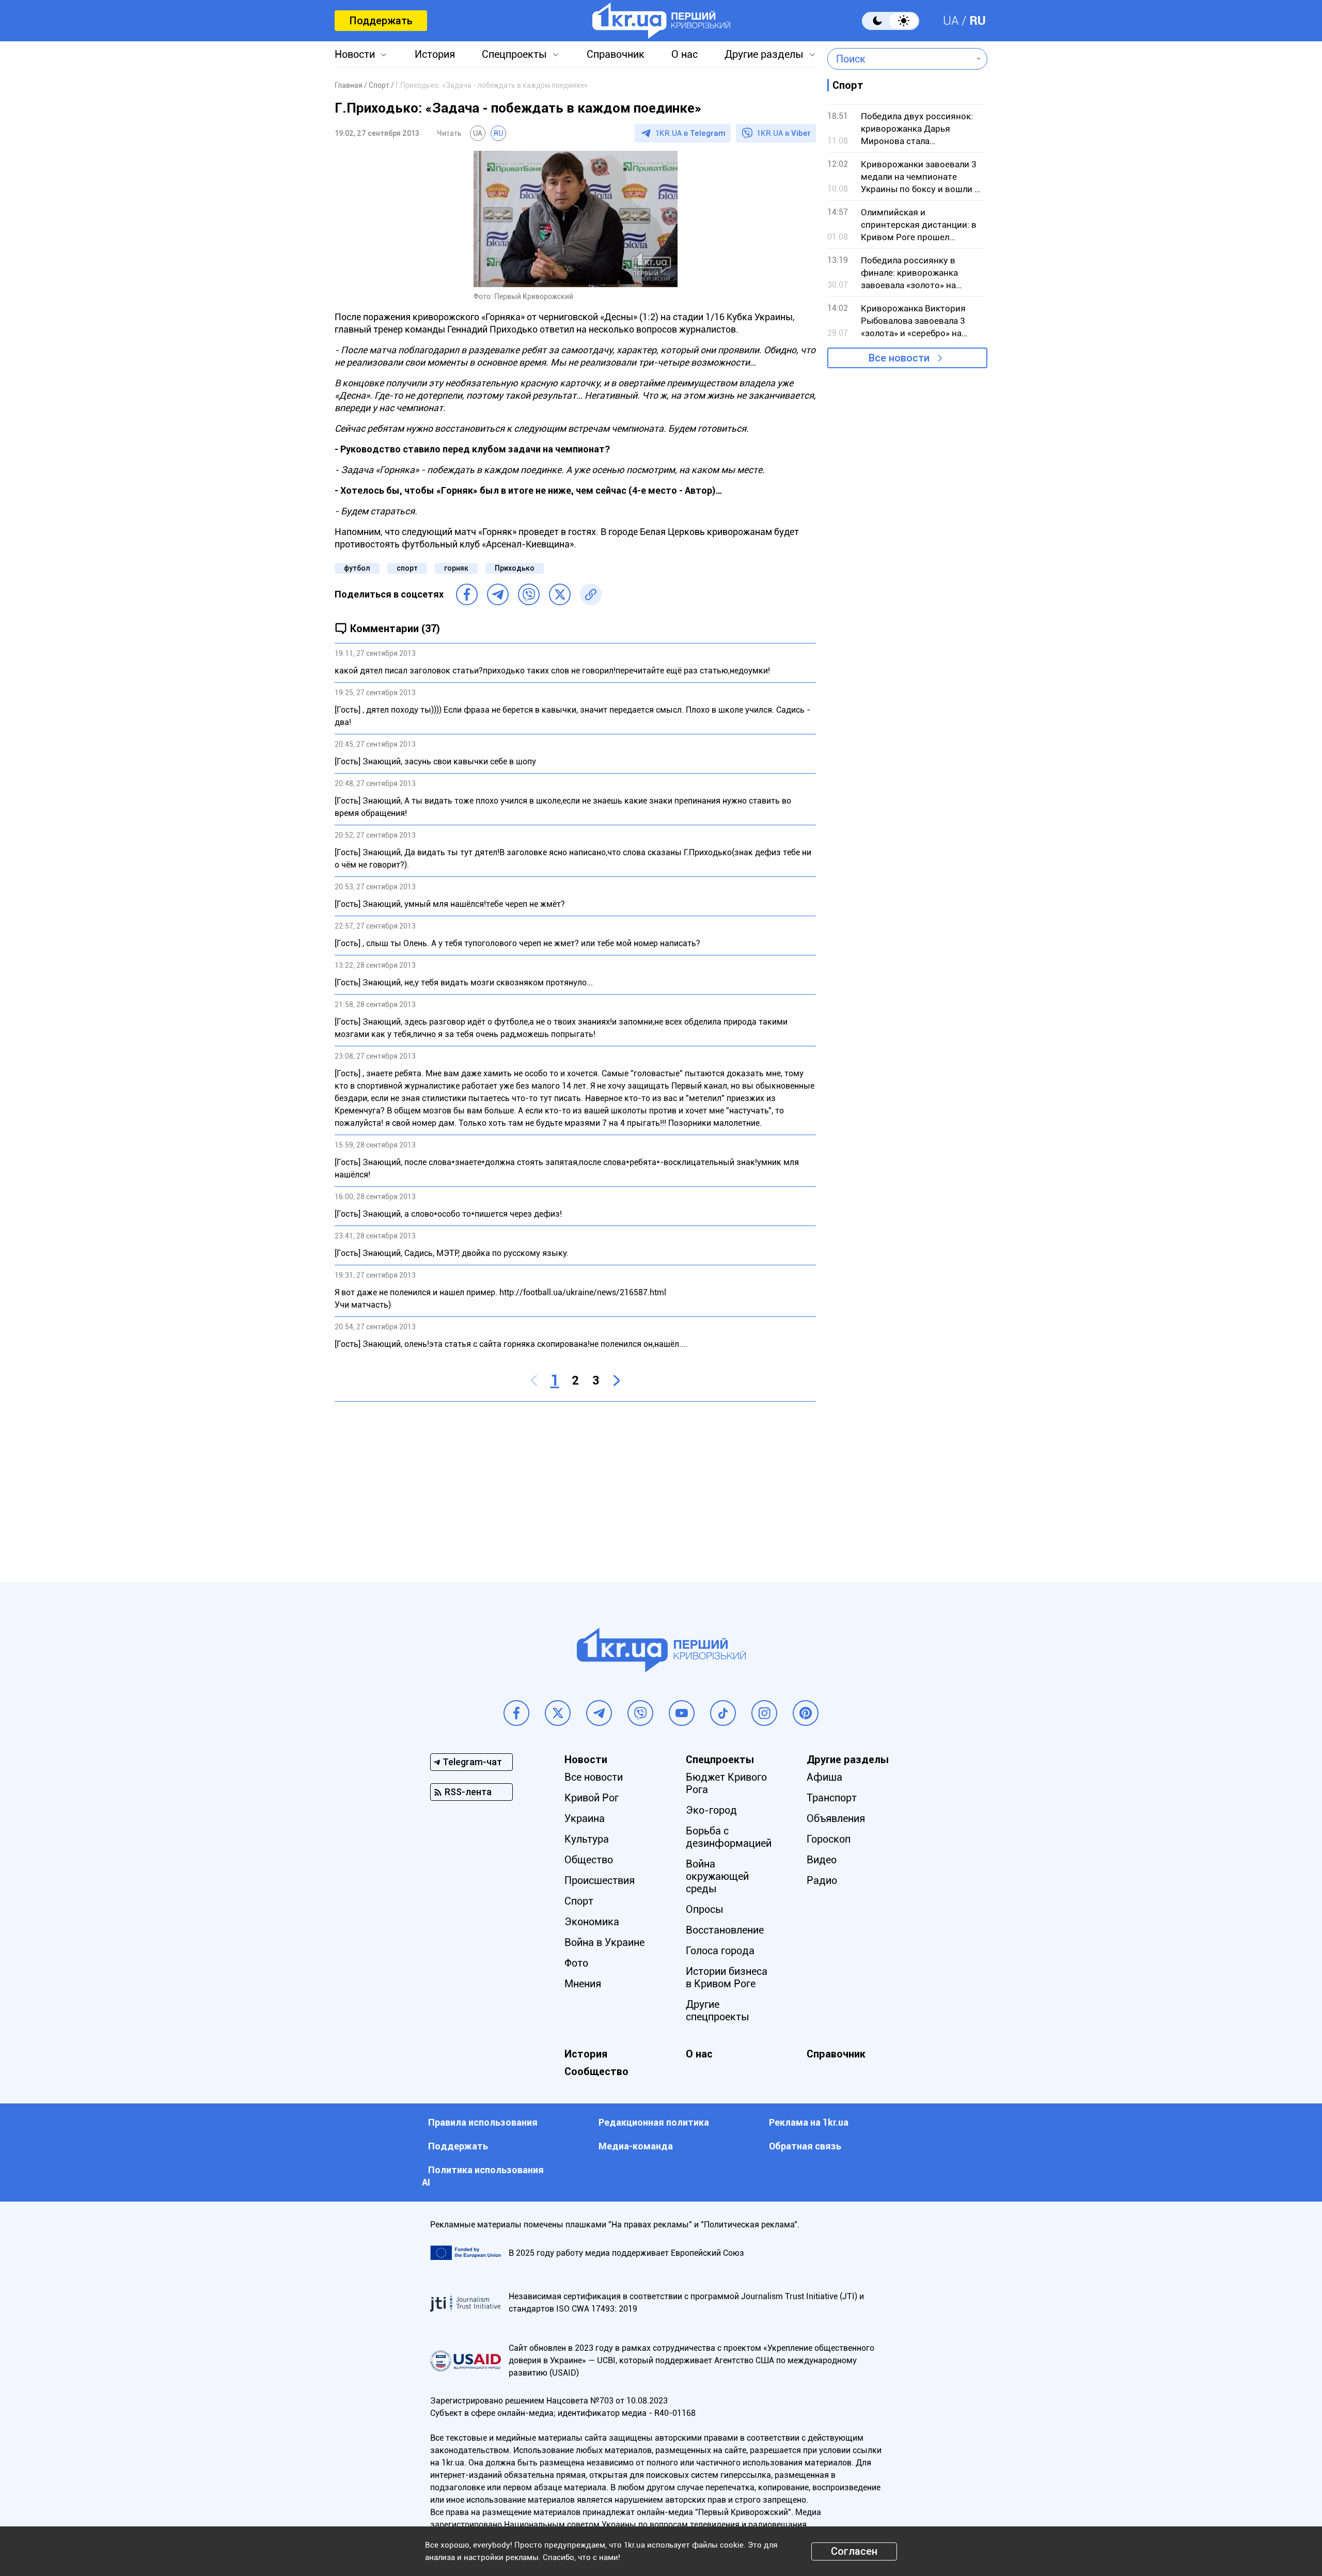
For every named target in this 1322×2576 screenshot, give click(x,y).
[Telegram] (498, 594)
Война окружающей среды (717, 1876)
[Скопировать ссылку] (591, 594)
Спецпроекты (514, 54)
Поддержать (381, 21)
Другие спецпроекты (718, 2010)
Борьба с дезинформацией (729, 1837)
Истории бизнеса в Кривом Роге (727, 1977)
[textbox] (900, 59)
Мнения (583, 1984)
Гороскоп (829, 1839)
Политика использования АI (483, 2176)
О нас (684, 54)
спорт (407, 568)
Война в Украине (604, 1942)
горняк (456, 568)
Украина (585, 1818)
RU (978, 21)
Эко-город (711, 1810)
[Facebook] (467, 594)
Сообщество (596, 2071)
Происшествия (600, 1880)
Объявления (836, 1818)
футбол (357, 568)
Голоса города (720, 1951)
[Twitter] (560, 594)
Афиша (824, 1777)
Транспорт (832, 1798)
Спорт (579, 1901)
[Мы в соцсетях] (516, 1713)
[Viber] (529, 594)
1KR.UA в (690, 133)
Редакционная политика (654, 2122)
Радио (822, 1880)
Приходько (515, 568)
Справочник (616, 54)
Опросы (705, 1909)
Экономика (592, 1922)
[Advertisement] (575, 1484)
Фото (576, 1963)
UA (951, 21)
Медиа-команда (636, 2146)
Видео (822, 1860)
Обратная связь (805, 2146)
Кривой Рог (592, 1798)
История (435, 54)
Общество (589, 1860)
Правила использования (483, 2122)
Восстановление (725, 1930)
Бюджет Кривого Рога (726, 1783)
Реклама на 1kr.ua (809, 2122)
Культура (587, 1839)
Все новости (899, 358)
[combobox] (900, 59)
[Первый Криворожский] (661, 21)
